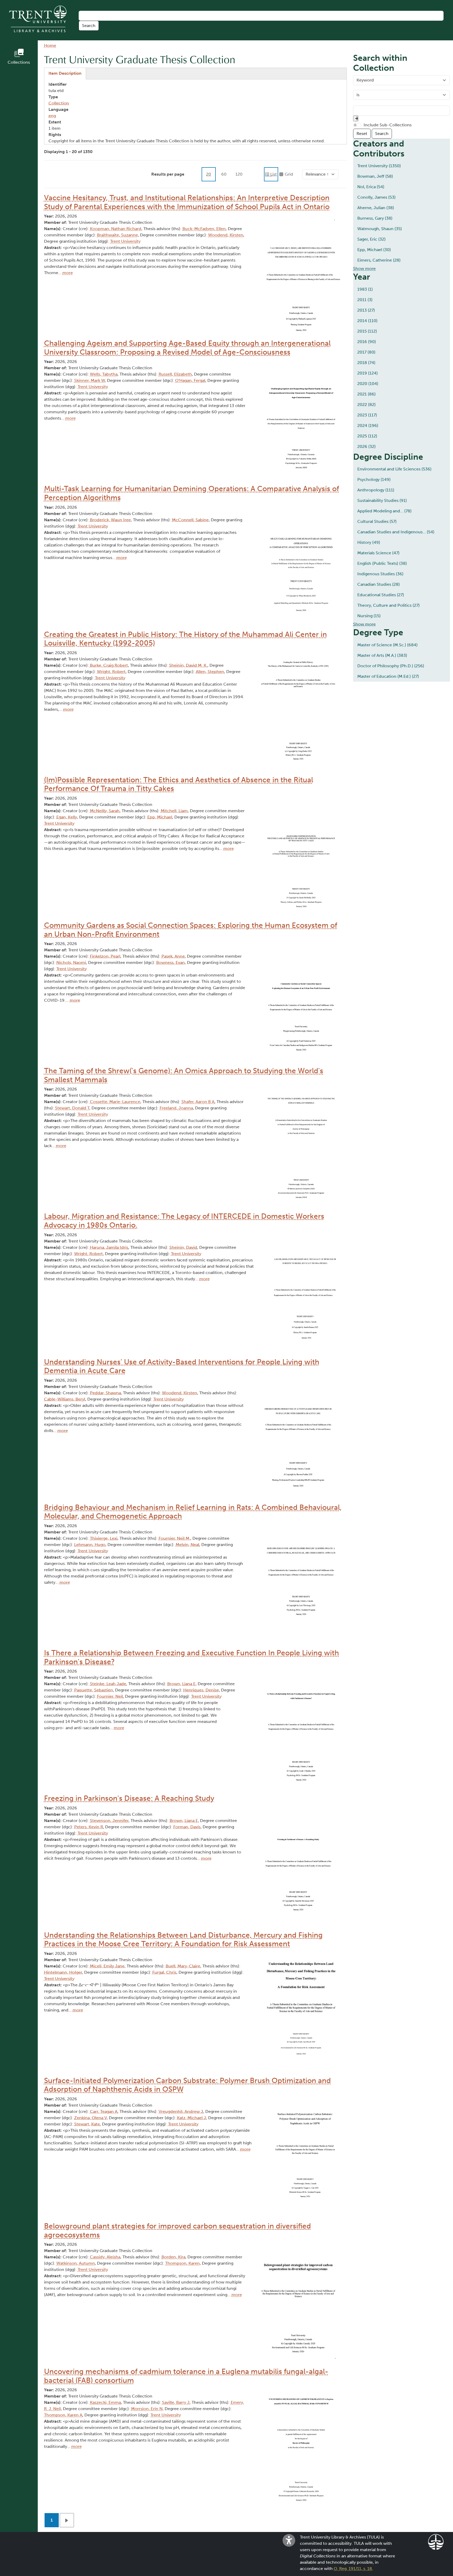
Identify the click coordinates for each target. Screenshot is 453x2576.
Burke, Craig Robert (109, 665)
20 (209, 174)
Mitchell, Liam (174, 811)
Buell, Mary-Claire (183, 1966)
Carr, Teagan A (104, 2111)
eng (52, 116)
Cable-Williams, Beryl (65, 1399)
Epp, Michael (160, 817)
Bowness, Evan (171, 962)
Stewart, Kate (87, 2124)
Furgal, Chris (164, 1972)
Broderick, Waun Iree (110, 520)
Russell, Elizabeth (175, 374)
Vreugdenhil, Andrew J (181, 2111)
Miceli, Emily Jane (107, 1966)
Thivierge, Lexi (104, 1538)
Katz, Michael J (192, 2118)
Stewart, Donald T (72, 1108)
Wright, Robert (111, 672)
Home (50, 45)
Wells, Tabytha (104, 374)
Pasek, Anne (173, 956)
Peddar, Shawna (105, 1393)
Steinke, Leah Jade (108, 1684)
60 (224, 174)
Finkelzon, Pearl (105, 956)
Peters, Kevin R (89, 1827)
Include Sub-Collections (388, 125)
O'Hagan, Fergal (190, 380)
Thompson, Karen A (63, 2415)
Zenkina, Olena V (90, 2118)
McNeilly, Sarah (105, 811)
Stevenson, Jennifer (109, 1821)
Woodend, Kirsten (226, 235)
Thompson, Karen (182, 2263)
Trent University (125, 241)
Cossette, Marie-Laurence (115, 1102)
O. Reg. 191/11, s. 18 (353, 2569)
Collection (59, 103)
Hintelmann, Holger (63, 1972)
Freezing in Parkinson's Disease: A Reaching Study (129, 1798)
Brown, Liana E (181, 1684)
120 (239, 174)
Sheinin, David (183, 1247)
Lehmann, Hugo (90, 1545)
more (68, 273)
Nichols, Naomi (71, 962)
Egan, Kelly (67, 817)
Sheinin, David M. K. (188, 665)
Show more (364, 269)
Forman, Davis (187, 1827)
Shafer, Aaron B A (198, 1102)
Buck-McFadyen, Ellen (204, 229)
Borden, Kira (173, 2257)
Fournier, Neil (110, 1696)
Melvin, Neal (187, 1545)
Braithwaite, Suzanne (117, 235)
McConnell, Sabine (190, 520)
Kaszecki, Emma (105, 2402)
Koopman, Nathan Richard (116, 229)
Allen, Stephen (210, 672)
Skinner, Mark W (90, 380)
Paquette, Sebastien (94, 1690)
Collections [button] (19, 62)
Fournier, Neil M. (174, 1538)
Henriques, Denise (201, 1690)
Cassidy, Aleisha (105, 2257)
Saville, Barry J (176, 2402)
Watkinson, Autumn (76, 2263)
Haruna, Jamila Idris (109, 1247)
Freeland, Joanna (176, 1108)
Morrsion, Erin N (147, 2409)
